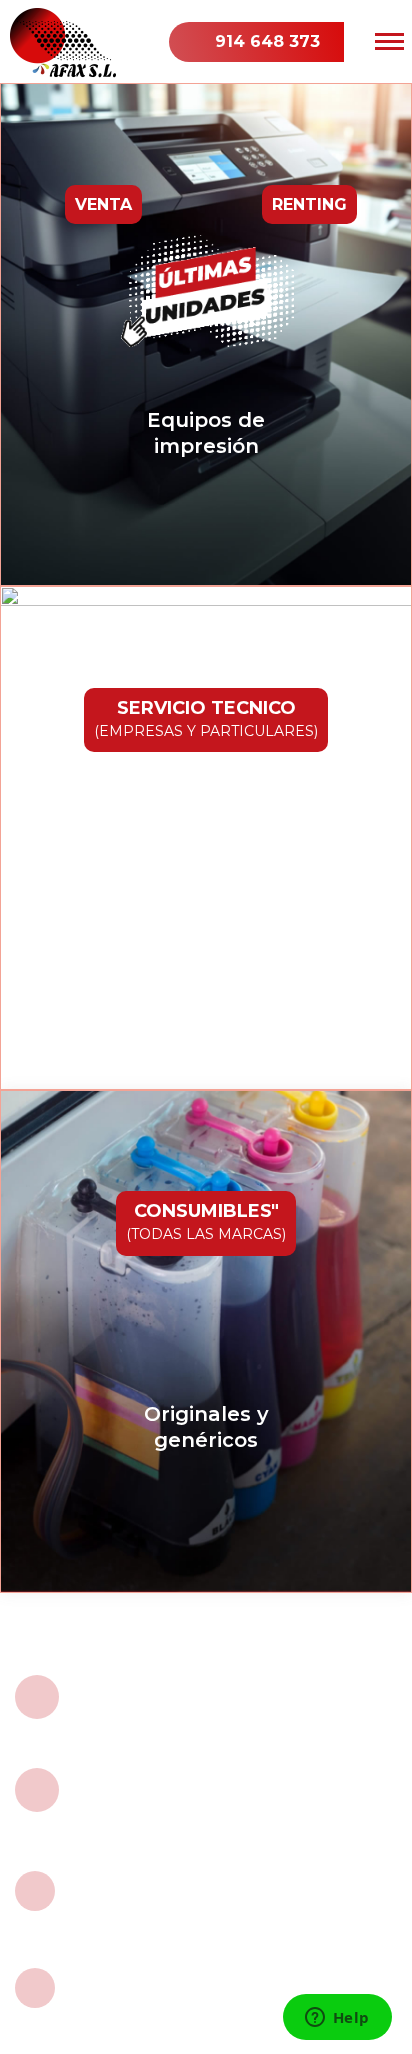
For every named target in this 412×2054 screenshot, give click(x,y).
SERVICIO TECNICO (206, 718)
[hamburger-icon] (389, 41)
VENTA (103, 204)
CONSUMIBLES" (206, 1221)
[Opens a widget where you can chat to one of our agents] (337, 2019)
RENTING (309, 204)
